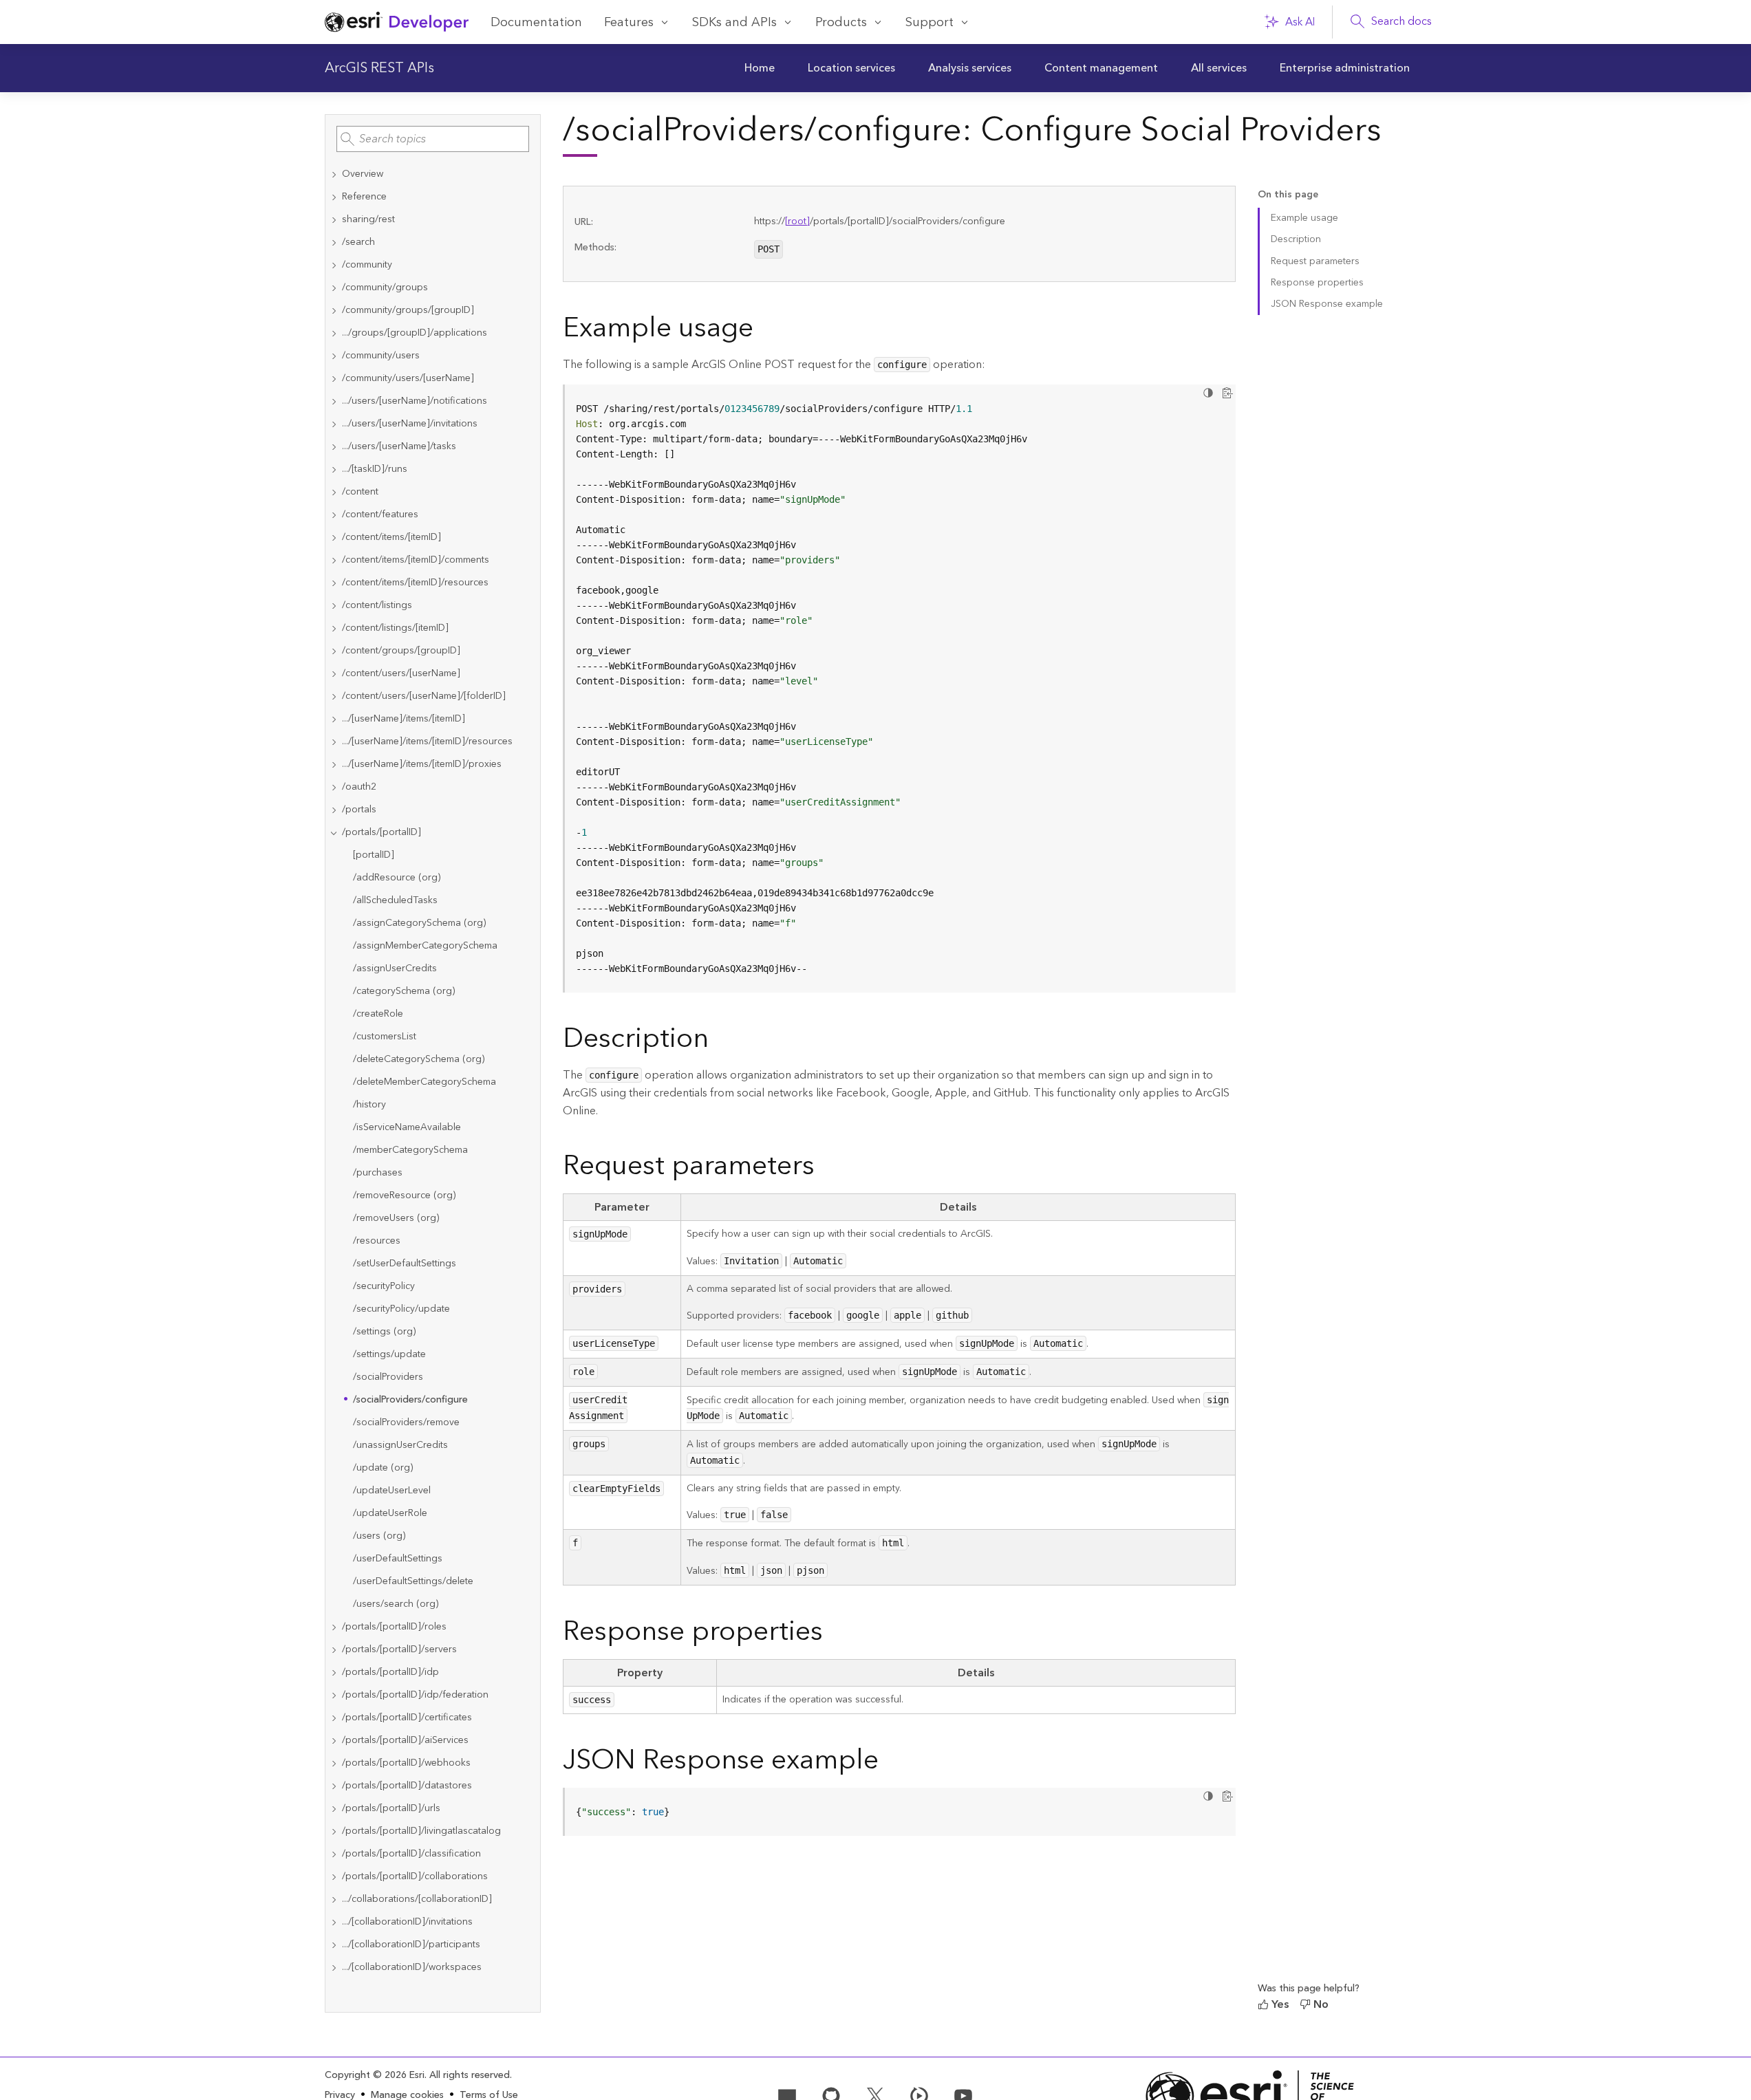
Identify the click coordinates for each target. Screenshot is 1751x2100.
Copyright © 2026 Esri (375, 2075)
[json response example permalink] (890, 1763)
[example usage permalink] (764, 331)
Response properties (1317, 283)
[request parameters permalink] (826, 1169)
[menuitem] (760, 68)
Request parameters (1315, 261)
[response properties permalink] (834, 1634)
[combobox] (433, 139)
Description (1296, 239)
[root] (797, 221)
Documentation (536, 22)
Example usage (1304, 218)
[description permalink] (720, 1041)
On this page (1288, 195)
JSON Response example (1327, 304)
